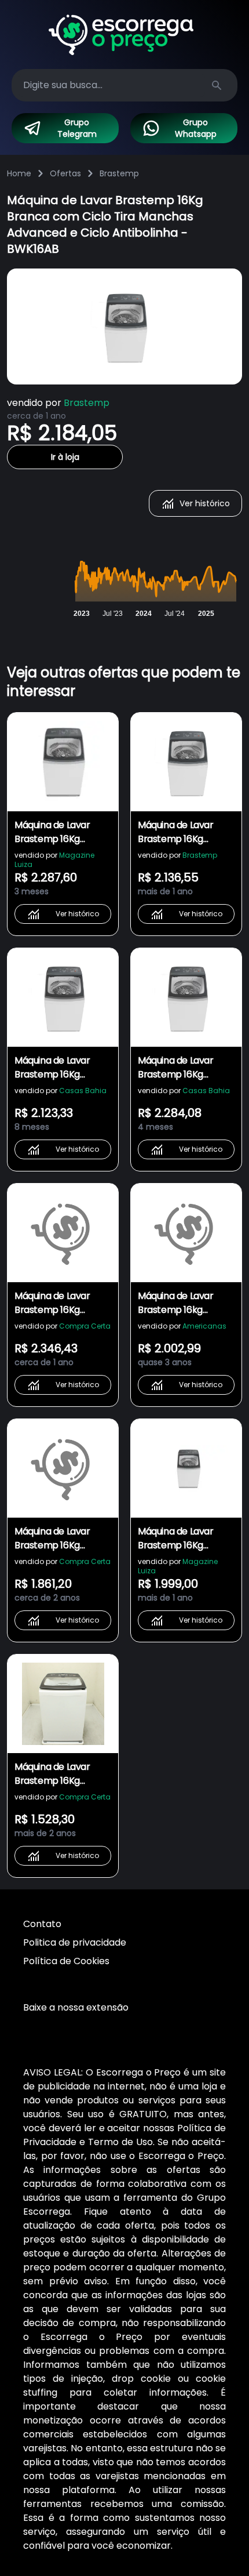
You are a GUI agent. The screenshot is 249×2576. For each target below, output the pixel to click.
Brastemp (119, 173)
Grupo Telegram (77, 128)
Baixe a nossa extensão (76, 2007)
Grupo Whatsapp (196, 128)
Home (19, 173)
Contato (42, 1924)
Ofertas (65, 173)
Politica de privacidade (75, 1942)
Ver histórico (205, 503)
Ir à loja (65, 457)
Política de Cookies (66, 1961)
